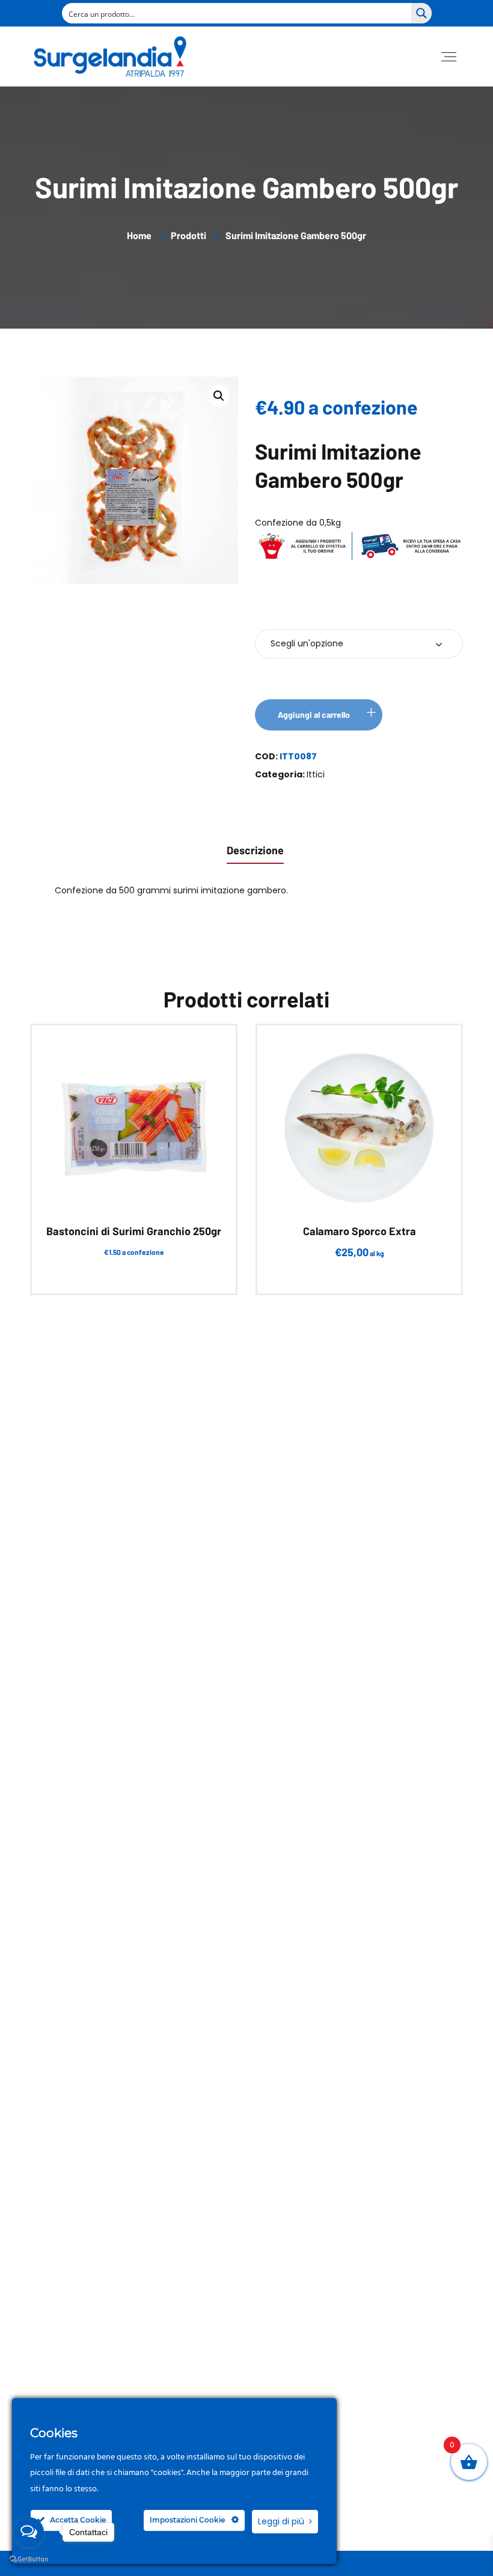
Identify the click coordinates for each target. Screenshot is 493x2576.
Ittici (316, 774)
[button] (219, 396)
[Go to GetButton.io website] (29, 2559)
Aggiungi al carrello (314, 715)
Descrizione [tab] (255, 850)
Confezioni (289, 608)
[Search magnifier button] (421, 13)
